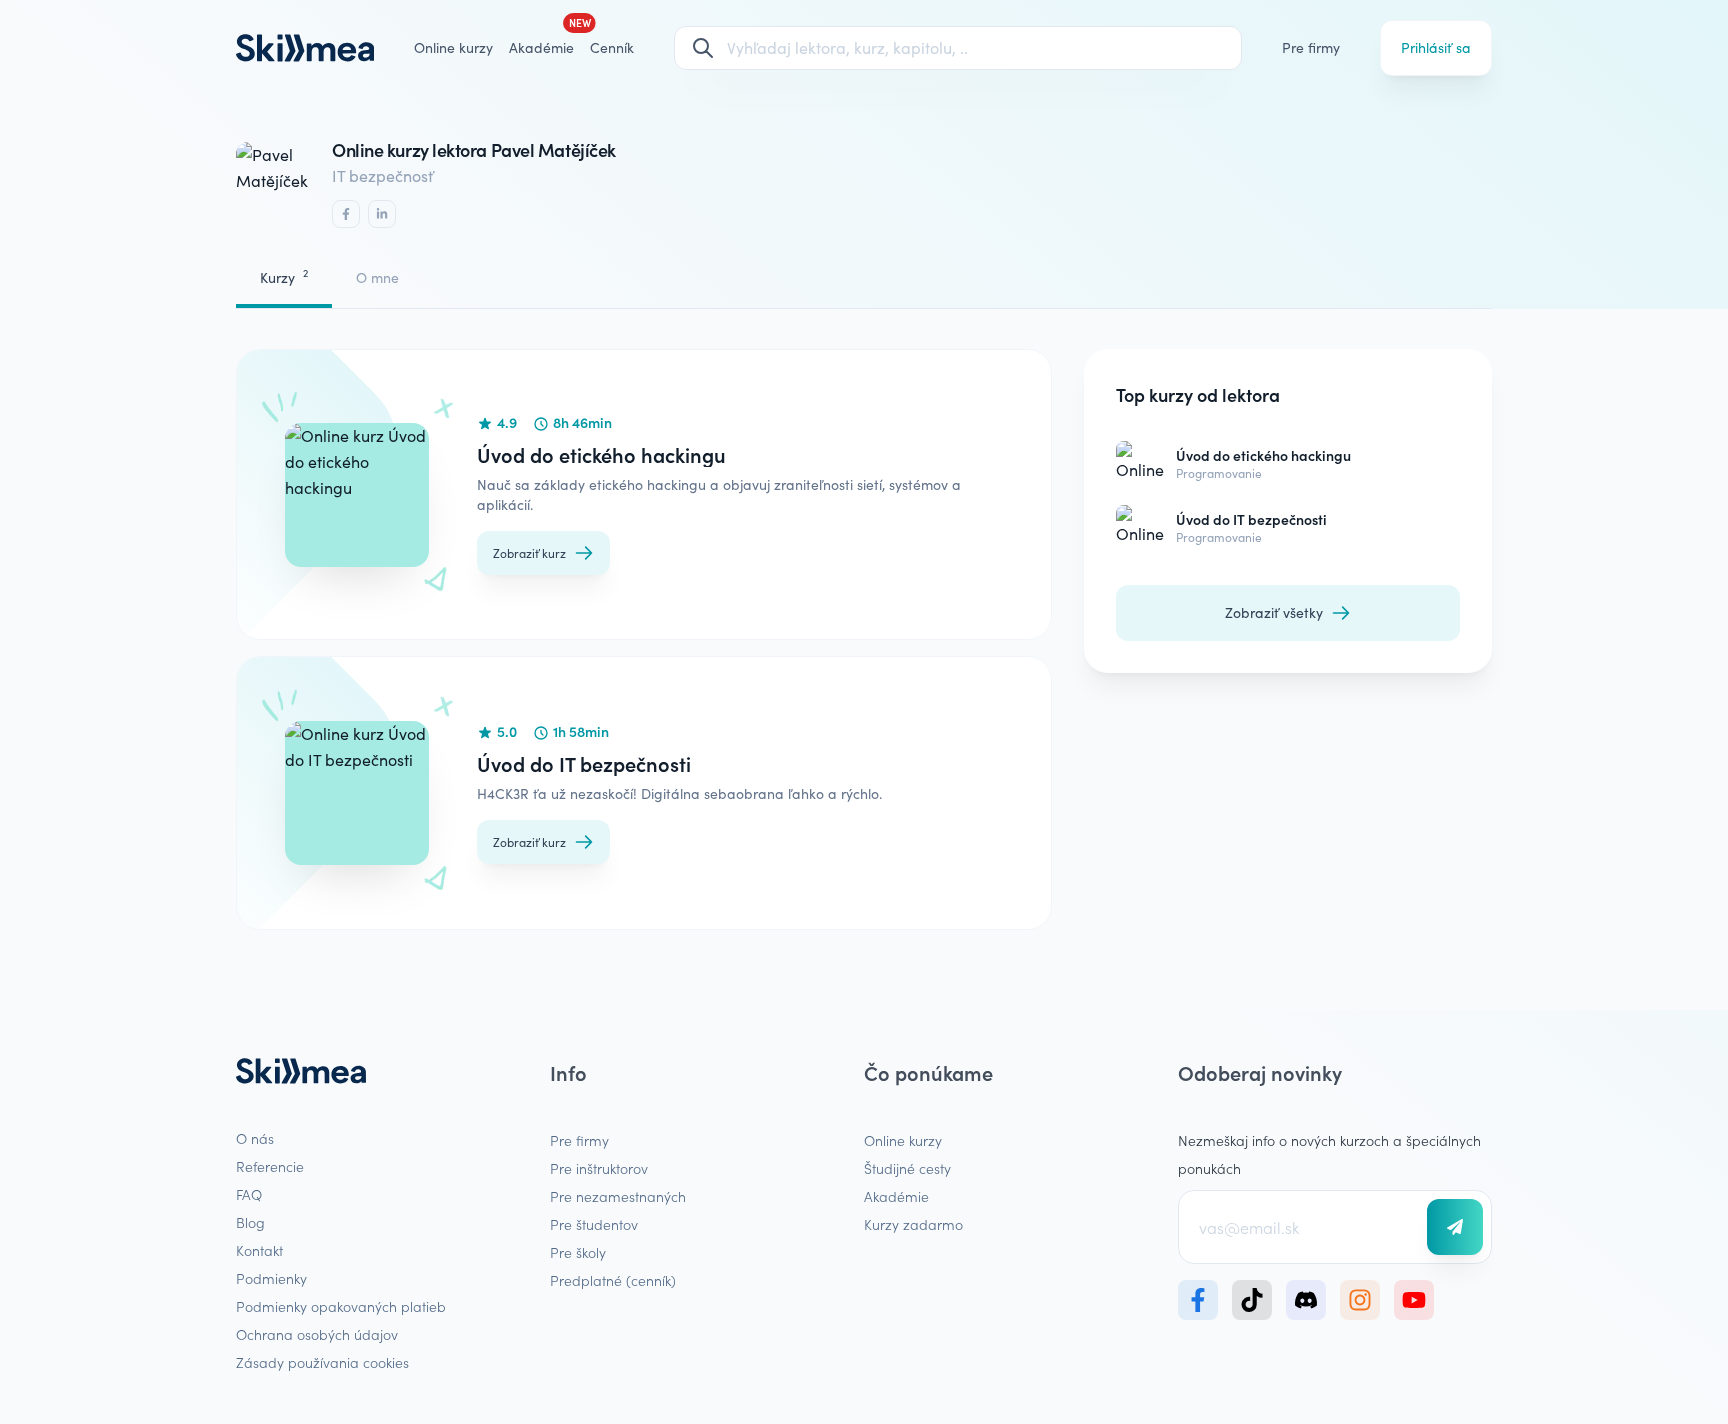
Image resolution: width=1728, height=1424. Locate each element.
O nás (255, 1138)
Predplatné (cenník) (613, 1280)
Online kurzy (453, 47)
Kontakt (259, 1250)
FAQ (249, 1194)
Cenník (612, 47)
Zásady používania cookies (322, 1362)
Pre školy (578, 1252)
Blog (250, 1222)
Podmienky (271, 1278)
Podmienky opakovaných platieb (341, 1306)
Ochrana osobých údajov (317, 1334)
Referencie (270, 1166)
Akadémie (896, 1196)
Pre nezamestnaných (618, 1196)
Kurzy (284, 276)
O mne (377, 277)
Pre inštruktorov (599, 1168)
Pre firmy (1311, 47)
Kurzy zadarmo (913, 1224)
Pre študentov (594, 1224)
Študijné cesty (907, 1168)
